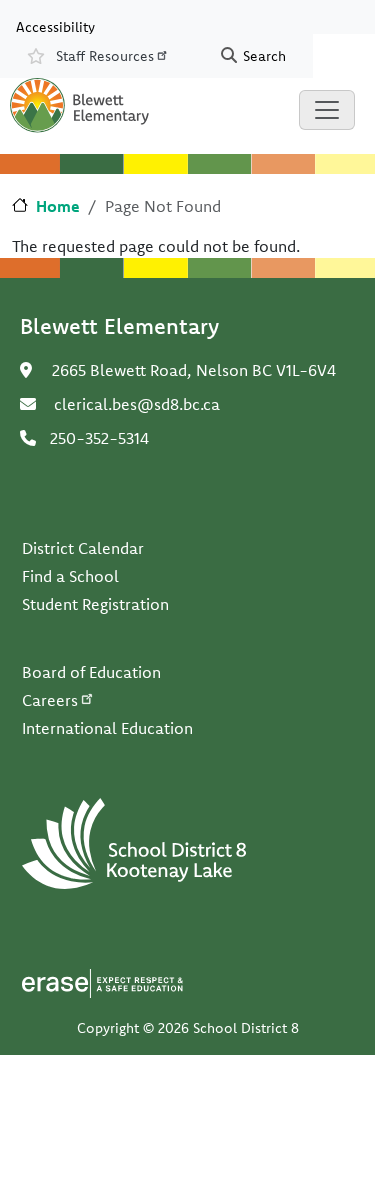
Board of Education (91, 672)
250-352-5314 (99, 438)
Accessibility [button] (55, 26)
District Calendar (83, 548)
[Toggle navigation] (327, 110)
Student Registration (95, 604)
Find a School (70, 576)
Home (58, 206)
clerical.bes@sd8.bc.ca (137, 404)
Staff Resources (105, 56)
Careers (50, 700)
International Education (107, 728)
